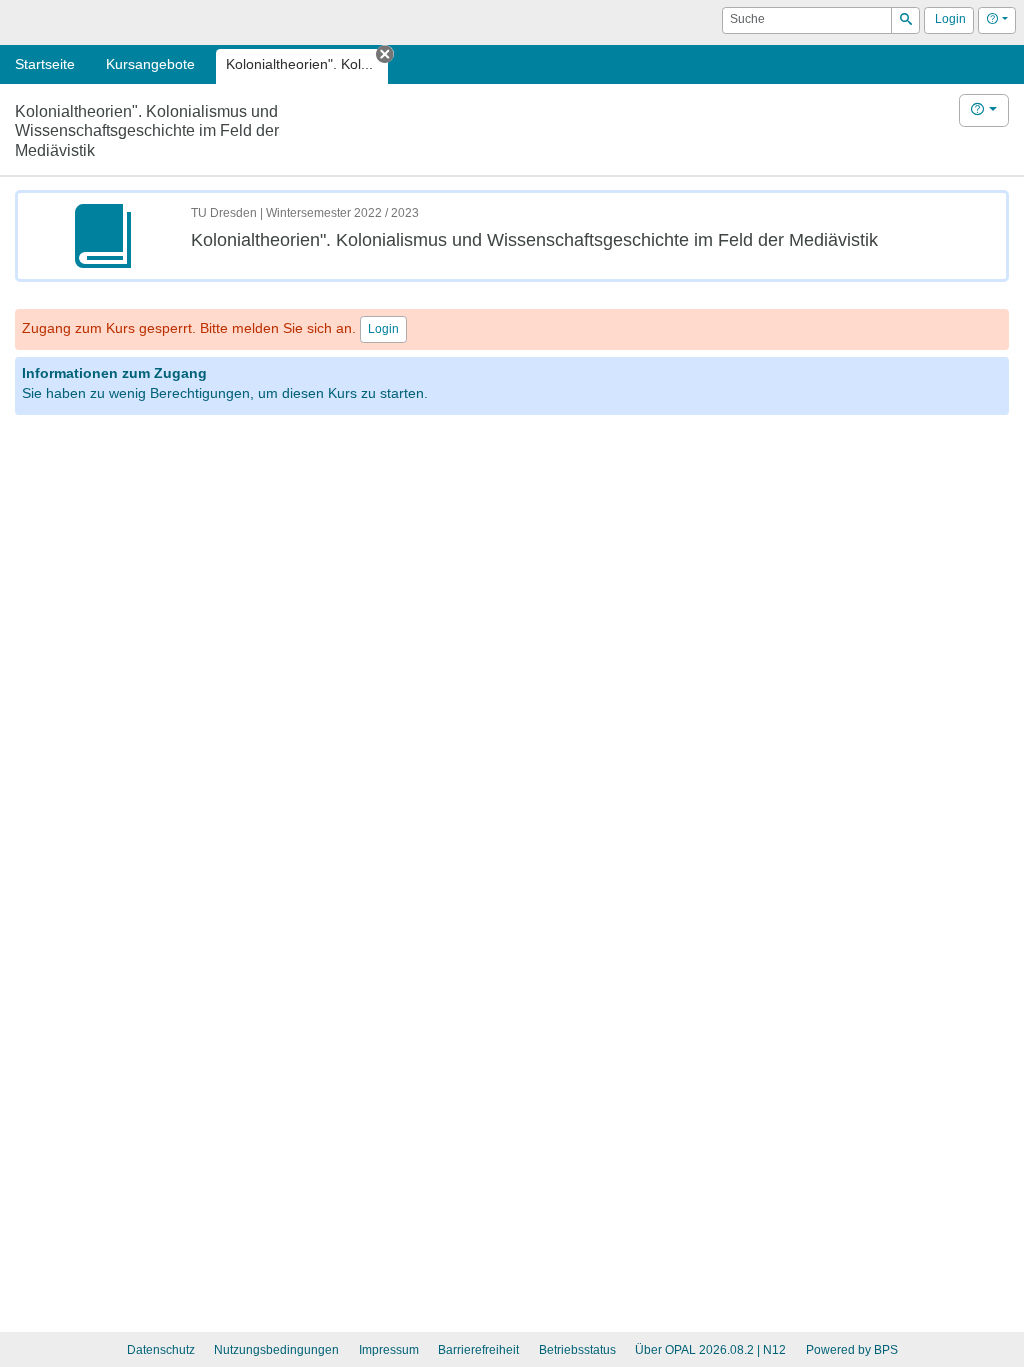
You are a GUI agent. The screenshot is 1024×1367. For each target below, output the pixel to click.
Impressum (389, 1350)
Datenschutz (161, 1350)
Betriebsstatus (577, 1350)
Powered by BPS (852, 1350)
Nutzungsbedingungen (276, 1350)
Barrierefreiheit (478, 1350)
